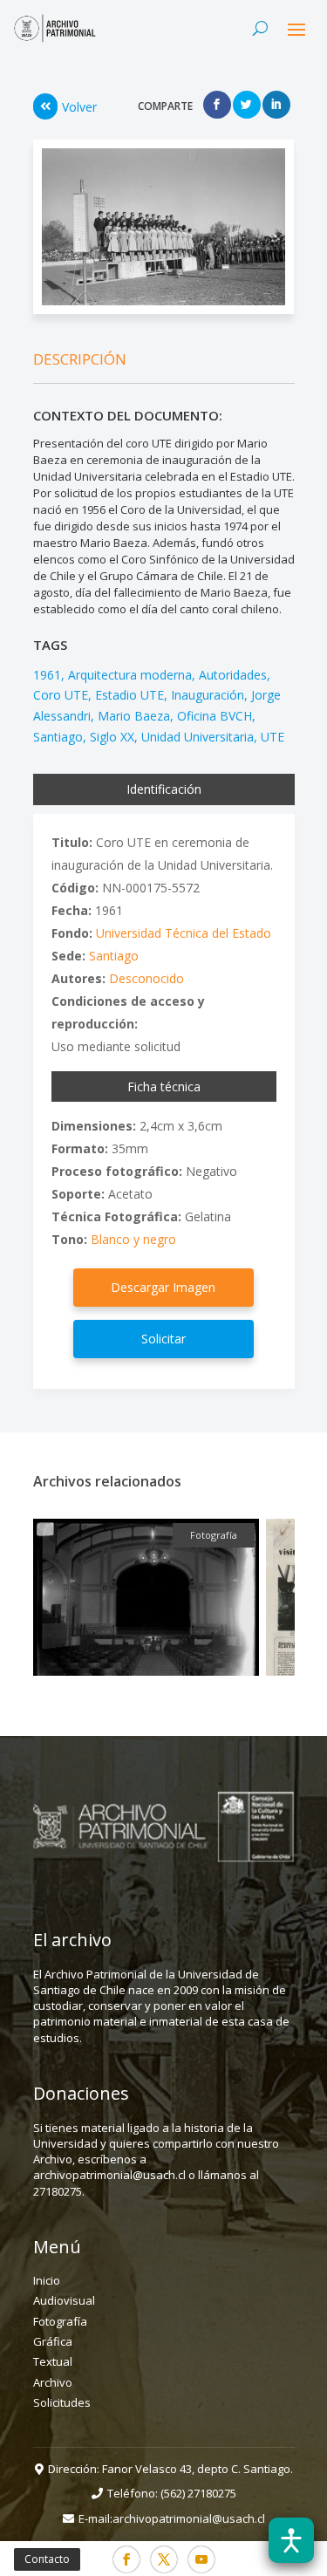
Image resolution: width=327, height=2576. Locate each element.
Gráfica (53, 2341)
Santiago (58, 737)
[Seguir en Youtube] (201, 2559)
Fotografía (60, 2321)
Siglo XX (112, 737)
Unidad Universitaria (198, 737)
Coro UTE (61, 695)
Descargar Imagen (163, 1287)
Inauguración (208, 695)
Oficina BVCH (215, 716)
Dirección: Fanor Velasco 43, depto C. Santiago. (170, 2469)
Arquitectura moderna (130, 675)
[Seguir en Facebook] (126, 2559)
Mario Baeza (134, 716)
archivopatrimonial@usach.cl (189, 2518)
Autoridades (233, 675)
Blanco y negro (133, 1239)
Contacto (47, 2559)
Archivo (53, 2382)
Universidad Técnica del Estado (184, 933)
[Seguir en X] (164, 2559)
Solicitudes (62, 2402)
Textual (53, 2361)
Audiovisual (64, 2300)
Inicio (47, 2280)
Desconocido (146, 978)
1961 (47, 675)
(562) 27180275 (198, 2493)
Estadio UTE (129, 695)
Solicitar (163, 1339)
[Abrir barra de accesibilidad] (291, 2540)
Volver (79, 107)
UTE (272, 737)
